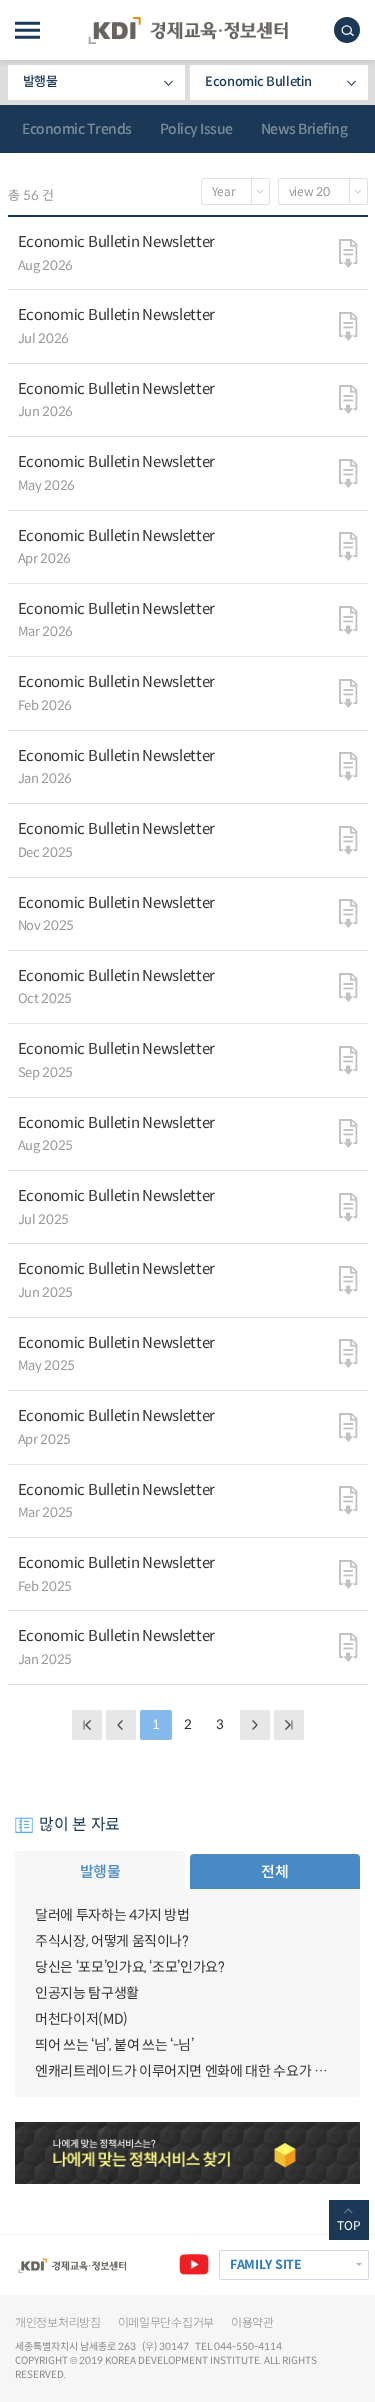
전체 (274, 1871)
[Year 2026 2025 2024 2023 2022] (235, 191)
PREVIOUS (121, 1725)
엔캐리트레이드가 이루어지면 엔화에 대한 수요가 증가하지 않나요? (187, 2071)
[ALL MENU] (27, 30)
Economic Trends (77, 129)
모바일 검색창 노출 (347, 30)
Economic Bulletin (258, 81)
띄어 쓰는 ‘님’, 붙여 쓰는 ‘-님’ (114, 2045)
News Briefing (304, 129)
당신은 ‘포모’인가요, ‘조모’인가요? (130, 1967)
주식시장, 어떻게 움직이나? (112, 1941)
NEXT (255, 1725)
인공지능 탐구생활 (87, 1993)
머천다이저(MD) (81, 2019)
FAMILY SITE (266, 2265)
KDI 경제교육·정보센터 (188, 30)
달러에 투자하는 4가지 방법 (112, 1915)
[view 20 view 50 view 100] (323, 191)
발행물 (40, 81)
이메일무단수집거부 (166, 2322)
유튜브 (194, 2265)
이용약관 (252, 2322)
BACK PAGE (87, 1725)
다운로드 (348, 253)
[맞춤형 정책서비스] (187, 2153)
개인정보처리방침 (58, 2322)
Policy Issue (196, 129)
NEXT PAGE (289, 1725)
